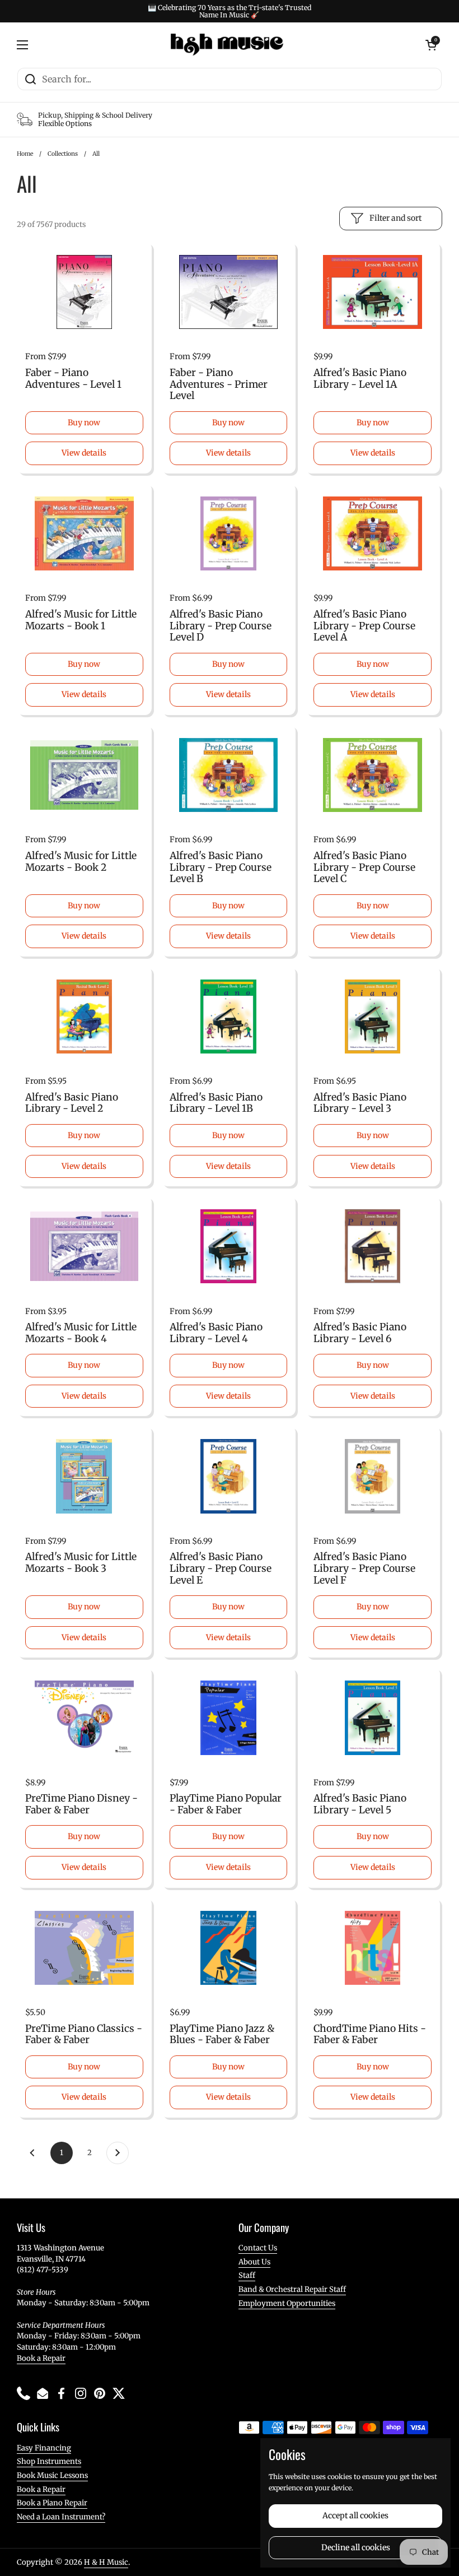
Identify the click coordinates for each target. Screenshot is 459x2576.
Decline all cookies (356, 2547)
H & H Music (106, 2562)
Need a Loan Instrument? (61, 2517)
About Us (254, 2262)
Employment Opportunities (287, 2303)
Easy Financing (44, 2448)
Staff (247, 2275)
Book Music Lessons (52, 2475)
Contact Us (258, 2248)
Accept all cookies (355, 2515)
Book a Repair (41, 2358)
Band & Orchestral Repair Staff (292, 2289)
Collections (63, 154)
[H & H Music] (227, 45)
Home (25, 154)
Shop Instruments (49, 2461)
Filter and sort (395, 218)
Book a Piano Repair (52, 2503)
